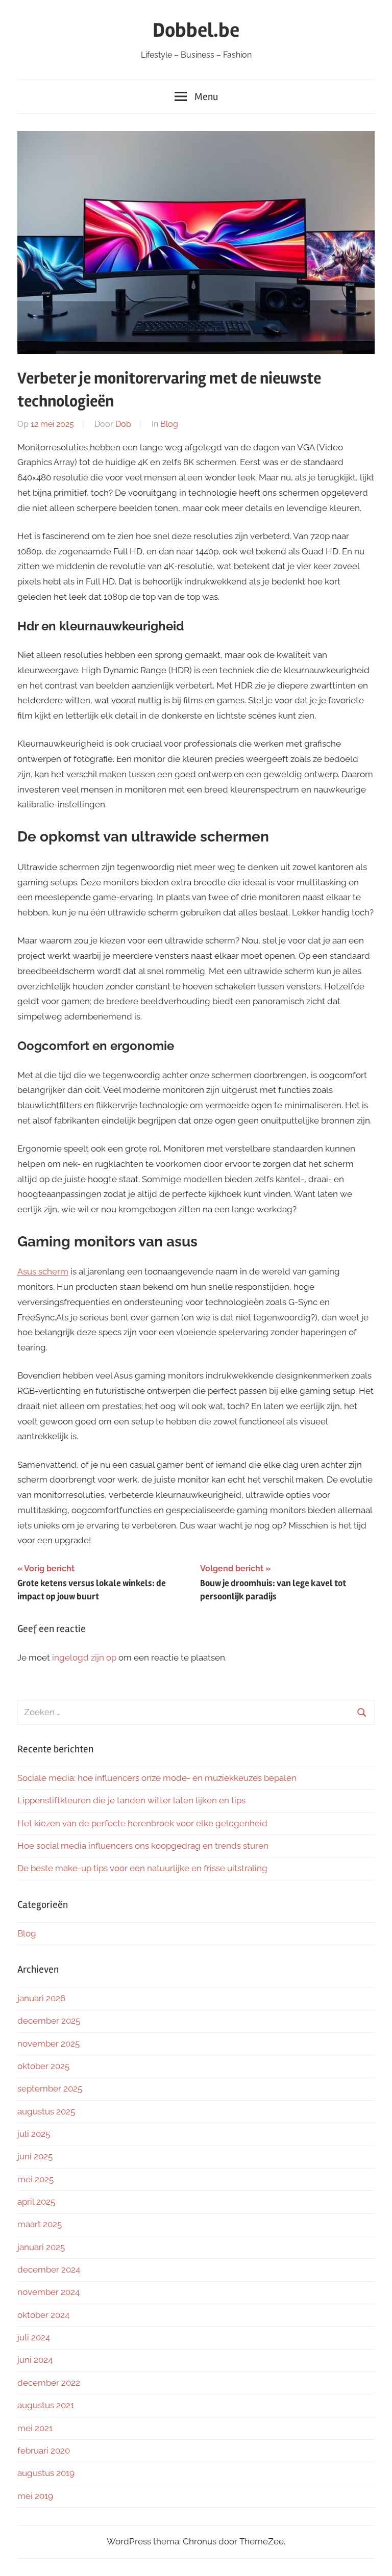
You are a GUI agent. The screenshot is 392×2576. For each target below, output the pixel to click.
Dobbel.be (196, 30)
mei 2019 (35, 2496)
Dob (123, 424)
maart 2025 (40, 2224)
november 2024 (48, 2292)
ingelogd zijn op (84, 1657)
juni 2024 (35, 2360)
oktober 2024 (43, 2315)
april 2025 (36, 2202)
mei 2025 (35, 2179)
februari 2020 (44, 2451)
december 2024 (49, 2269)
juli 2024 (34, 2337)
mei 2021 (35, 2428)
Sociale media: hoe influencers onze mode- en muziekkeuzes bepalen (157, 1778)
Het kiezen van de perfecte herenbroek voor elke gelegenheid (142, 1823)
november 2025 (48, 2044)
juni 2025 (35, 2156)
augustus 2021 (46, 2405)
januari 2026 (41, 1998)
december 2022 (49, 2383)
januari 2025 (41, 2247)
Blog (169, 424)
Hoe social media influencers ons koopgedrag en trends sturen (143, 1846)
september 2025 (50, 2088)
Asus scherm (43, 1271)
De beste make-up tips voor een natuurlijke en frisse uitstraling (142, 1868)
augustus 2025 (46, 2111)
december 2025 (49, 2021)
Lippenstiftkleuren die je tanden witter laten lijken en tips (131, 1800)
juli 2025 (34, 2134)
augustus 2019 (46, 2473)
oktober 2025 (43, 2066)
